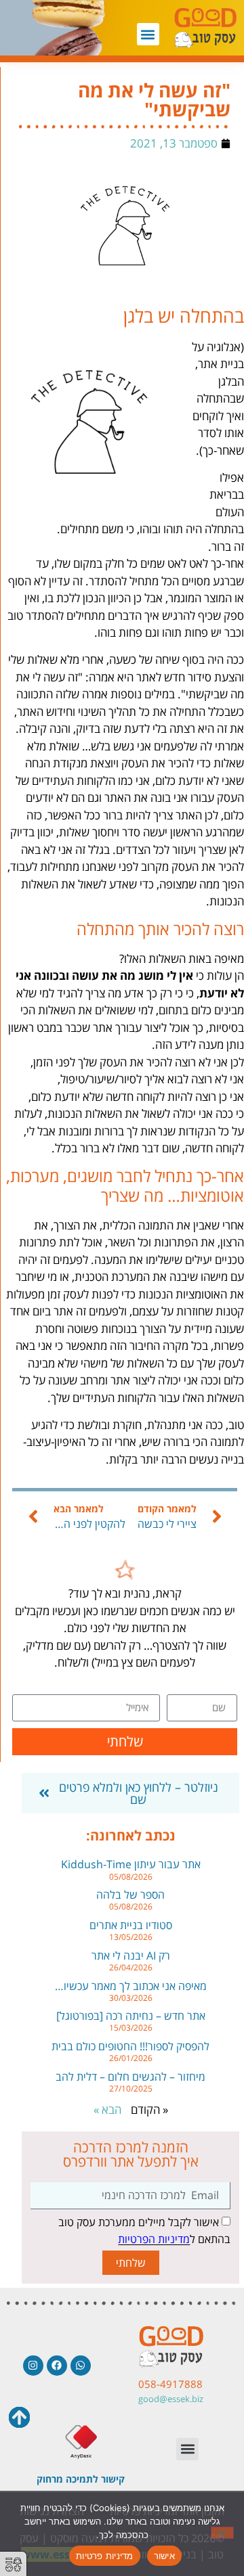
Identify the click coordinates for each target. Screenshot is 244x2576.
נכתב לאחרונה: (131, 1835)
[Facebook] (57, 2366)
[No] (222, 2533)
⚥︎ (14, 2565)
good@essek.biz (171, 2399)
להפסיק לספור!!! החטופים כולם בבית (130, 2046)
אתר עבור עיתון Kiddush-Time (131, 1864)
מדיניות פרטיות (105, 2556)
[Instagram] (33, 2366)
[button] (148, 34)
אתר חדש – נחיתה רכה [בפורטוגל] (131, 2016)
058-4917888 (170, 2384)
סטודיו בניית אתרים (131, 1925)
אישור (164, 2556)
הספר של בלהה (130, 1895)
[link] (125, 1576)
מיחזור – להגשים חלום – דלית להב (130, 2077)
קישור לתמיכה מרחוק (81, 2479)
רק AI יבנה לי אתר (131, 1956)
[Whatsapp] (81, 2366)
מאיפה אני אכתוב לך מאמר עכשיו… (131, 1986)
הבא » (107, 2109)
